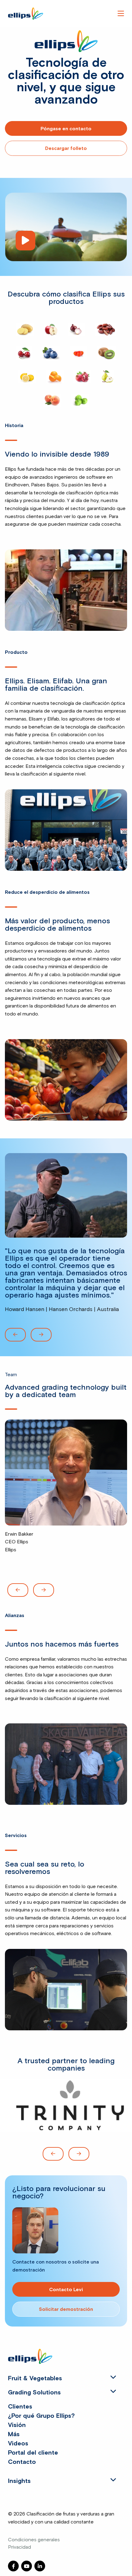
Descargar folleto (66, 148)
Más (14, 2434)
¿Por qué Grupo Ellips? (41, 2416)
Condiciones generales (34, 2539)
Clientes (20, 2407)
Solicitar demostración (66, 2309)
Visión (17, 2425)
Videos (18, 2444)
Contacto (22, 2462)
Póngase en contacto (66, 129)
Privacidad (19, 2547)
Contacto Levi (66, 2290)
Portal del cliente (33, 2453)
